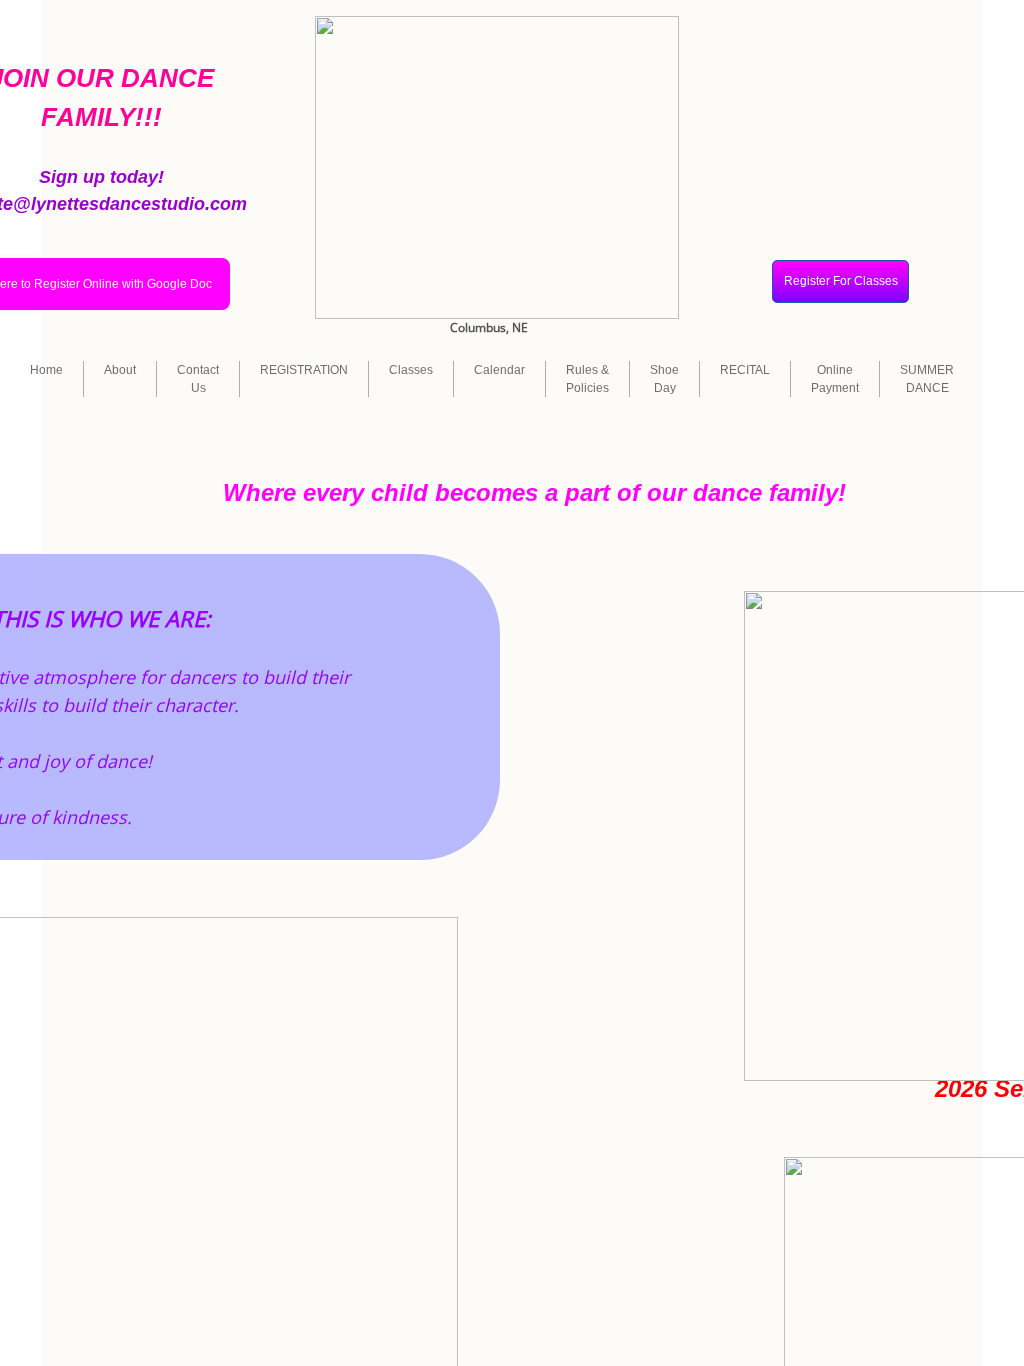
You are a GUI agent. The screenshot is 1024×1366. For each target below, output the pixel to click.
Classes (411, 370)
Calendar (499, 370)
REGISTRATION (304, 370)
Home (46, 370)
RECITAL (745, 370)
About (120, 370)
